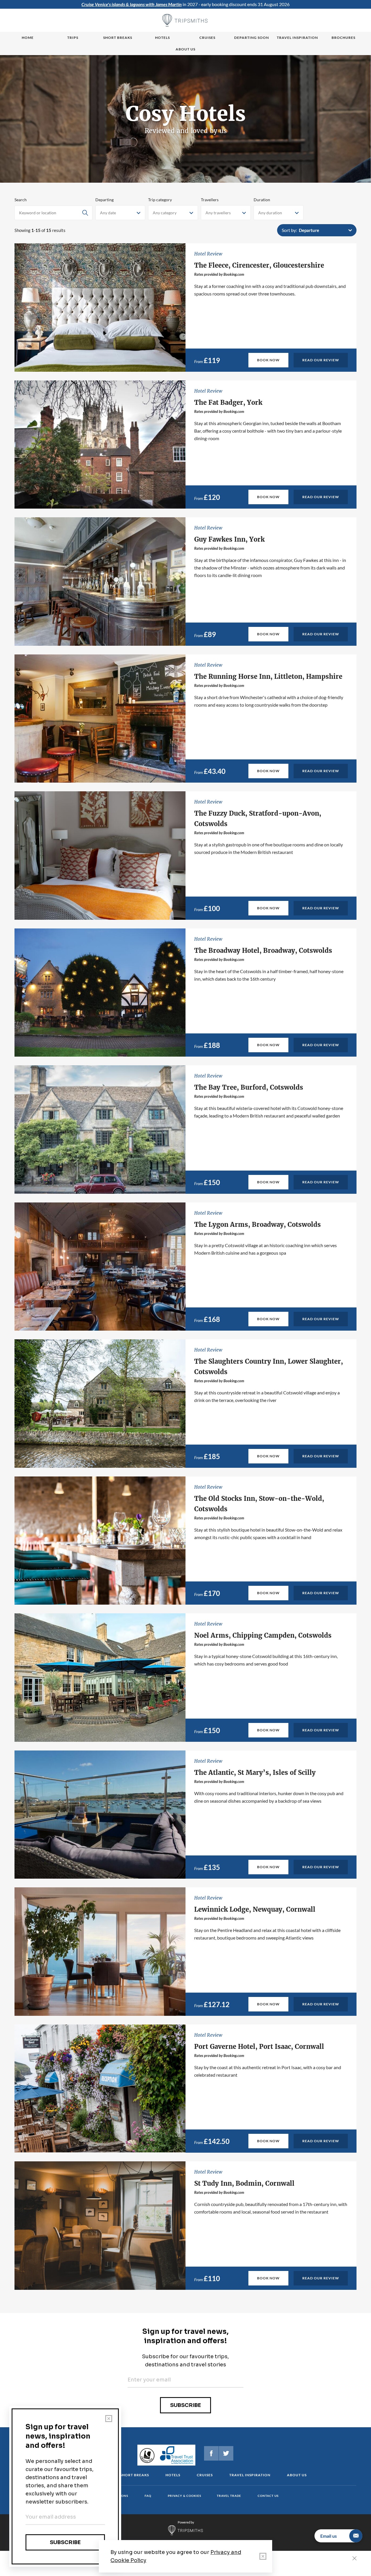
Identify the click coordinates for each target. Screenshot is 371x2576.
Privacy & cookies (184, 2496)
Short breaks (118, 38)
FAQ (148, 2496)
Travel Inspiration (297, 38)
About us (185, 49)
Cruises (207, 38)
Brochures (343, 38)
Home (28, 38)
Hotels (162, 38)
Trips (73, 38)
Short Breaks (134, 2475)
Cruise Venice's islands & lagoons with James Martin (132, 4)
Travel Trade (229, 2496)
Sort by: (289, 230)
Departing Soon (252, 38)
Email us (329, 2536)
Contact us (268, 2496)
